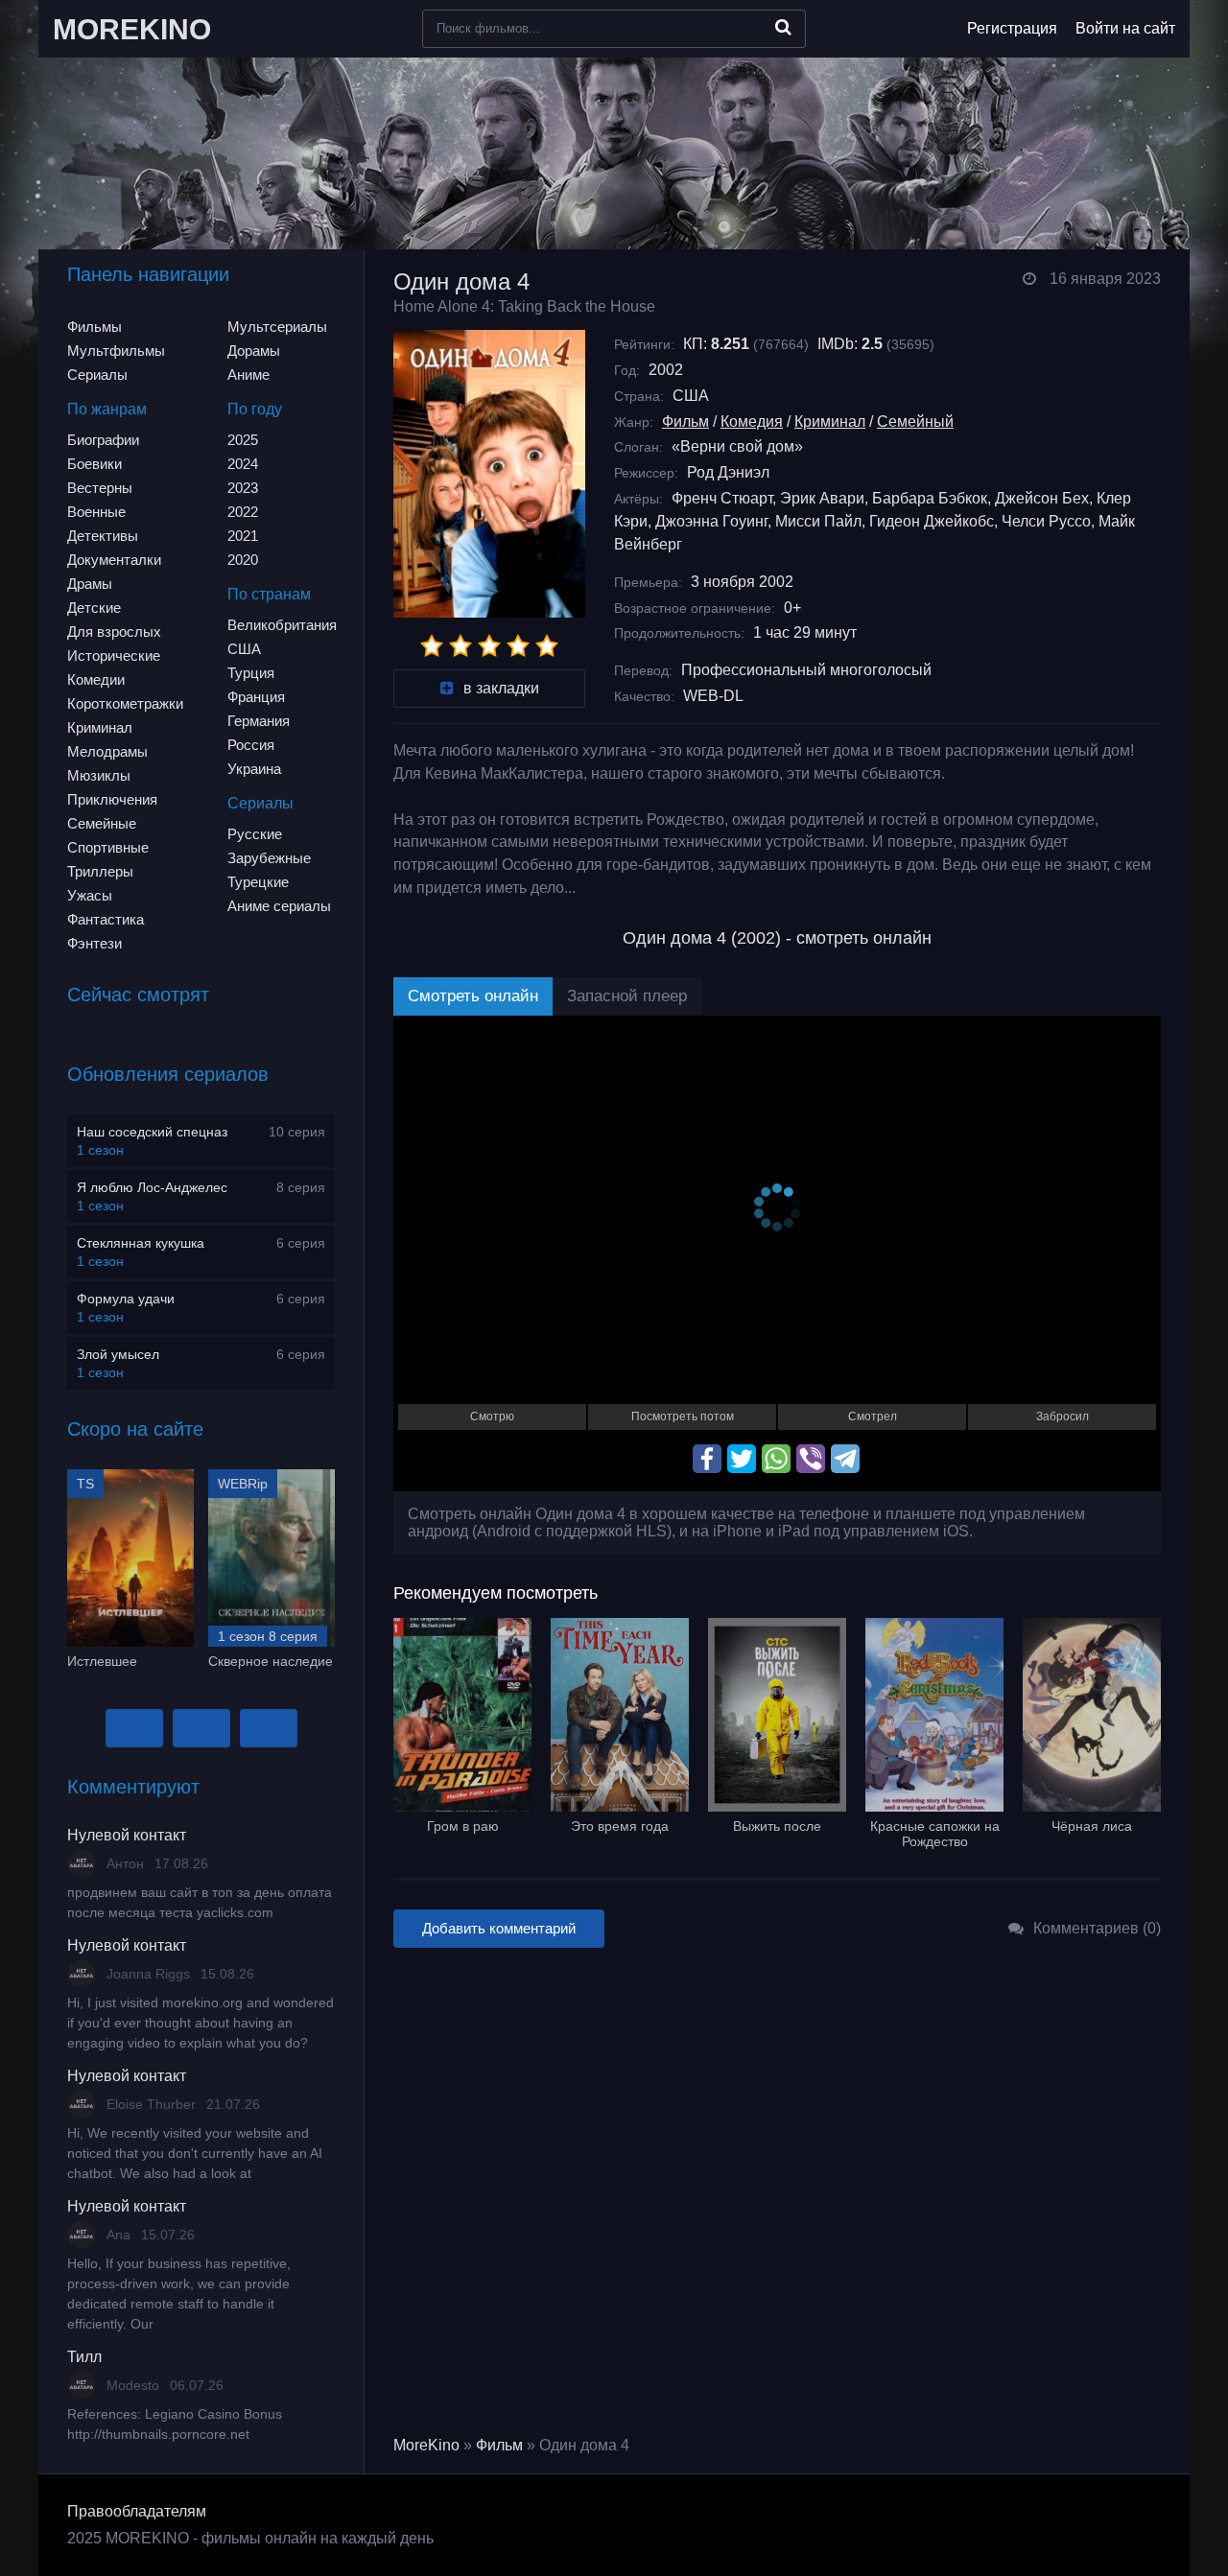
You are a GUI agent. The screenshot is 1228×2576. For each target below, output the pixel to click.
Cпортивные (108, 847)
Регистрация (1012, 28)
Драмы (90, 584)
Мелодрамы (107, 751)
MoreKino (426, 2445)
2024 (243, 464)
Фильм (685, 422)
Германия (259, 721)
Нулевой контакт (127, 1835)
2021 (243, 536)
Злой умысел (118, 1354)
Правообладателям (137, 2511)
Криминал (100, 727)
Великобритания (282, 625)
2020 (243, 560)
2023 (243, 488)
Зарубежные (269, 858)
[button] (134, 1728)
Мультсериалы (277, 327)
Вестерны (100, 488)
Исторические (114, 656)
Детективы (103, 536)
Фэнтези (94, 943)
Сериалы (97, 375)
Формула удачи (126, 1299)
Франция (256, 697)
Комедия (752, 422)
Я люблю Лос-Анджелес (152, 1187)
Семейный (915, 422)
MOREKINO (132, 29)
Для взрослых (114, 632)
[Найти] (783, 27)
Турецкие (258, 882)
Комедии (96, 679)
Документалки (114, 560)
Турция (251, 673)
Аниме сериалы (279, 906)
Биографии (103, 440)
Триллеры (100, 871)
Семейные (102, 823)
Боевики (94, 464)
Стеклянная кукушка (141, 1243)
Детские (94, 608)
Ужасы (90, 895)
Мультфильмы (116, 351)
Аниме (248, 375)
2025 (243, 440)
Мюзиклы (99, 775)
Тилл (84, 2357)
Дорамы (254, 351)
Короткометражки (125, 703)
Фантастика (106, 919)
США (244, 649)
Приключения (112, 799)
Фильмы (94, 327)
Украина (254, 769)
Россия (251, 745)
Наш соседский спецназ (152, 1132)
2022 (243, 512)
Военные (96, 512)
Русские (255, 834)
